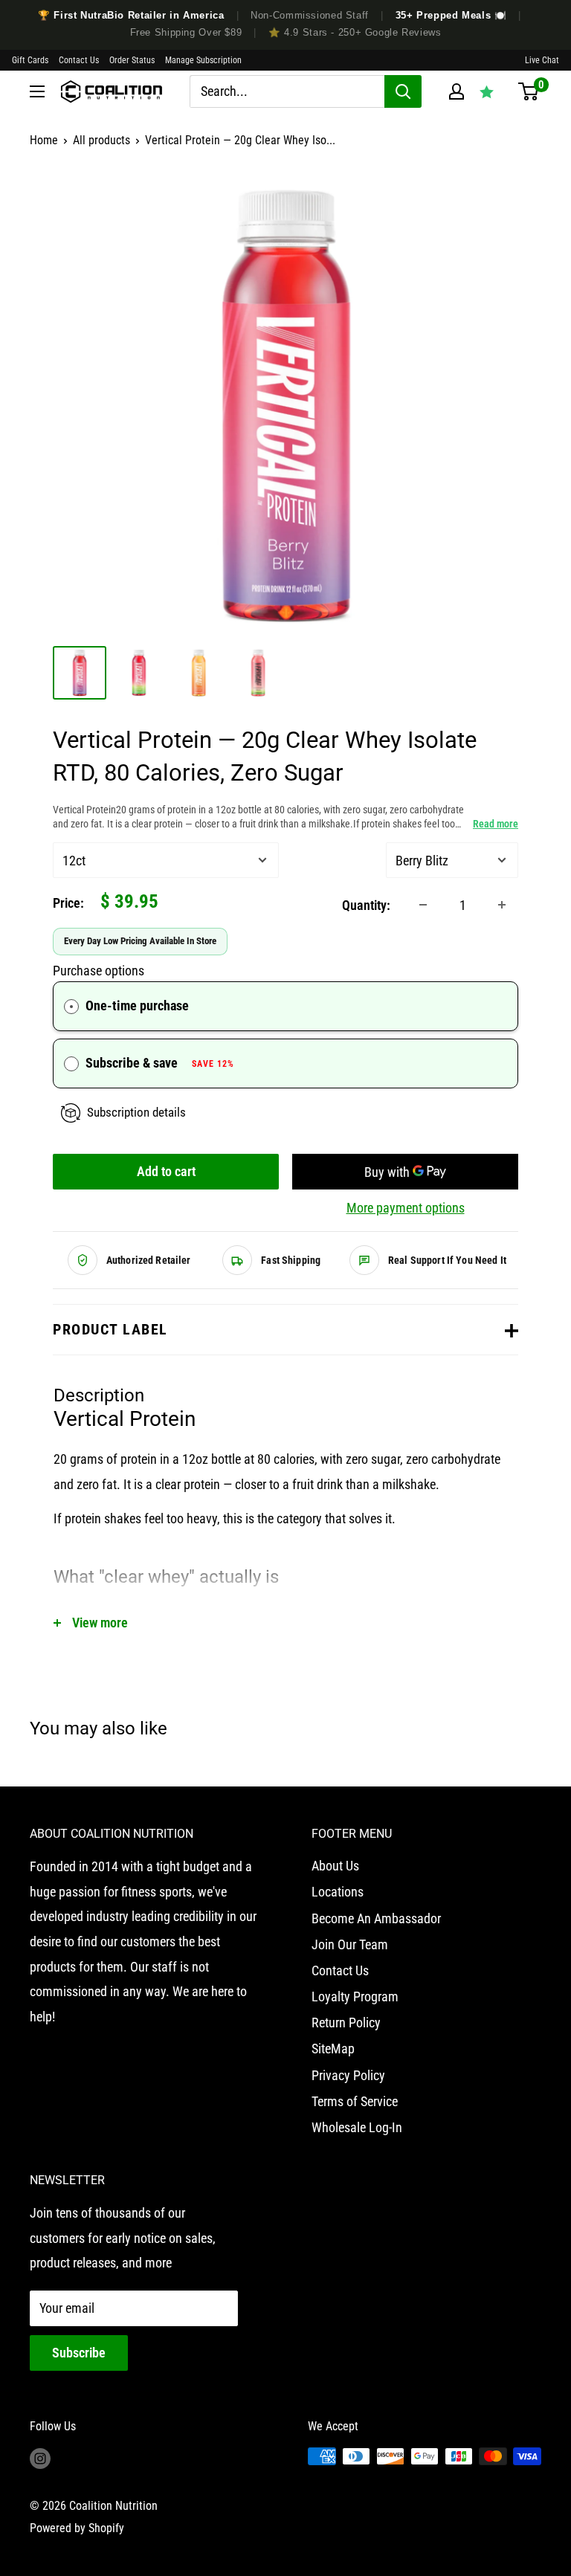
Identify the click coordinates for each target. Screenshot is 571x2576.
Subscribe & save (160, 1063)
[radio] (71, 1006)
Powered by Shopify (77, 2528)
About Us (335, 1866)
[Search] (403, 91)
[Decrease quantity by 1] (423, 905)
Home (44, 140)
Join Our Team (350, 1944)
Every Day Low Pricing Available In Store (140, 941)
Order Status (132, 60)
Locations (338, 1892)
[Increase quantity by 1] (502, 905)
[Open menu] (37, 91)
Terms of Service (355, 2101)
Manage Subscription (203, 60)
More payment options (406, 1208)
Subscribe (79, 2353)
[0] (528, 91)
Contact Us (79, 60)
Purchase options (99, 971)
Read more (496, 824)
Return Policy (346, 2023)
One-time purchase (137, 1005)
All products (101, 140)
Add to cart (166, 1171)
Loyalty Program (355, 1996)
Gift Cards (30, 60)
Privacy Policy (348, 2075)
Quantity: (366, 905)
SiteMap (333, 2049)
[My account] (457, 91)
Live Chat (542, 60)
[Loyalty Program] (487, 91)
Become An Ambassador (376, 1918)
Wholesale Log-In (357, 2127)
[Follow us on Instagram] (40, 2459)
